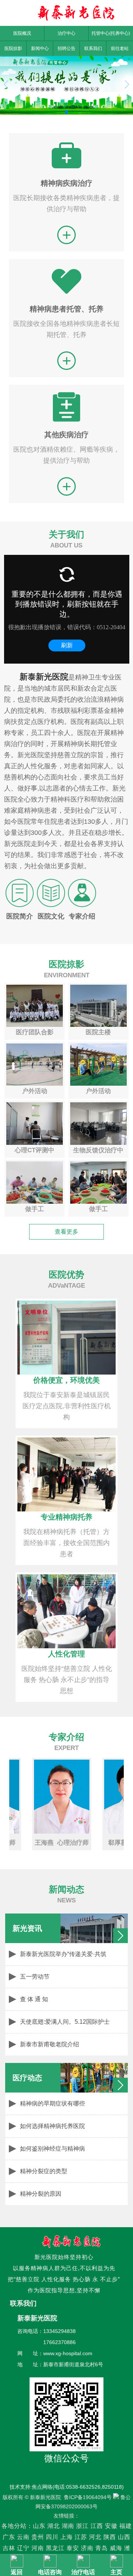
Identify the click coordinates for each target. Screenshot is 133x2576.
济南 (87, 2548)
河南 (38, 2548)
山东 (39, 2526)
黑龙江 (55, 2548)
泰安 (73, 2548)
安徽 (111, 2526)
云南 (24, 2537)
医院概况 (22, 33)
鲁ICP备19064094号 (88, 2497)
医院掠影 (13, 48)
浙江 (82, 2526)
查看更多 (66, 1232)
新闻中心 (40, 48)
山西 (124, 2537)
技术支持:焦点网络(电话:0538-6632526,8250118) (67, 2487)
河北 (95, 2537)
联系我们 (93, 48)
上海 (66, 2537)
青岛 (102, 2548)
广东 (9, 2537)
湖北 (54, 2526)
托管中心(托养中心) (111, 33)
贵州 (38, 2537)
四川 (52, 2537)
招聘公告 (66, 48)
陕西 (110, 2537)
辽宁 (23, 2548)
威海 (116, 2548)
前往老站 (120, 48)
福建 (126, 2526)
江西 (97, 2526)
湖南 (68, 2526)
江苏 (81, 2537)
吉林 (9, 2548)
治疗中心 (66, 33)
